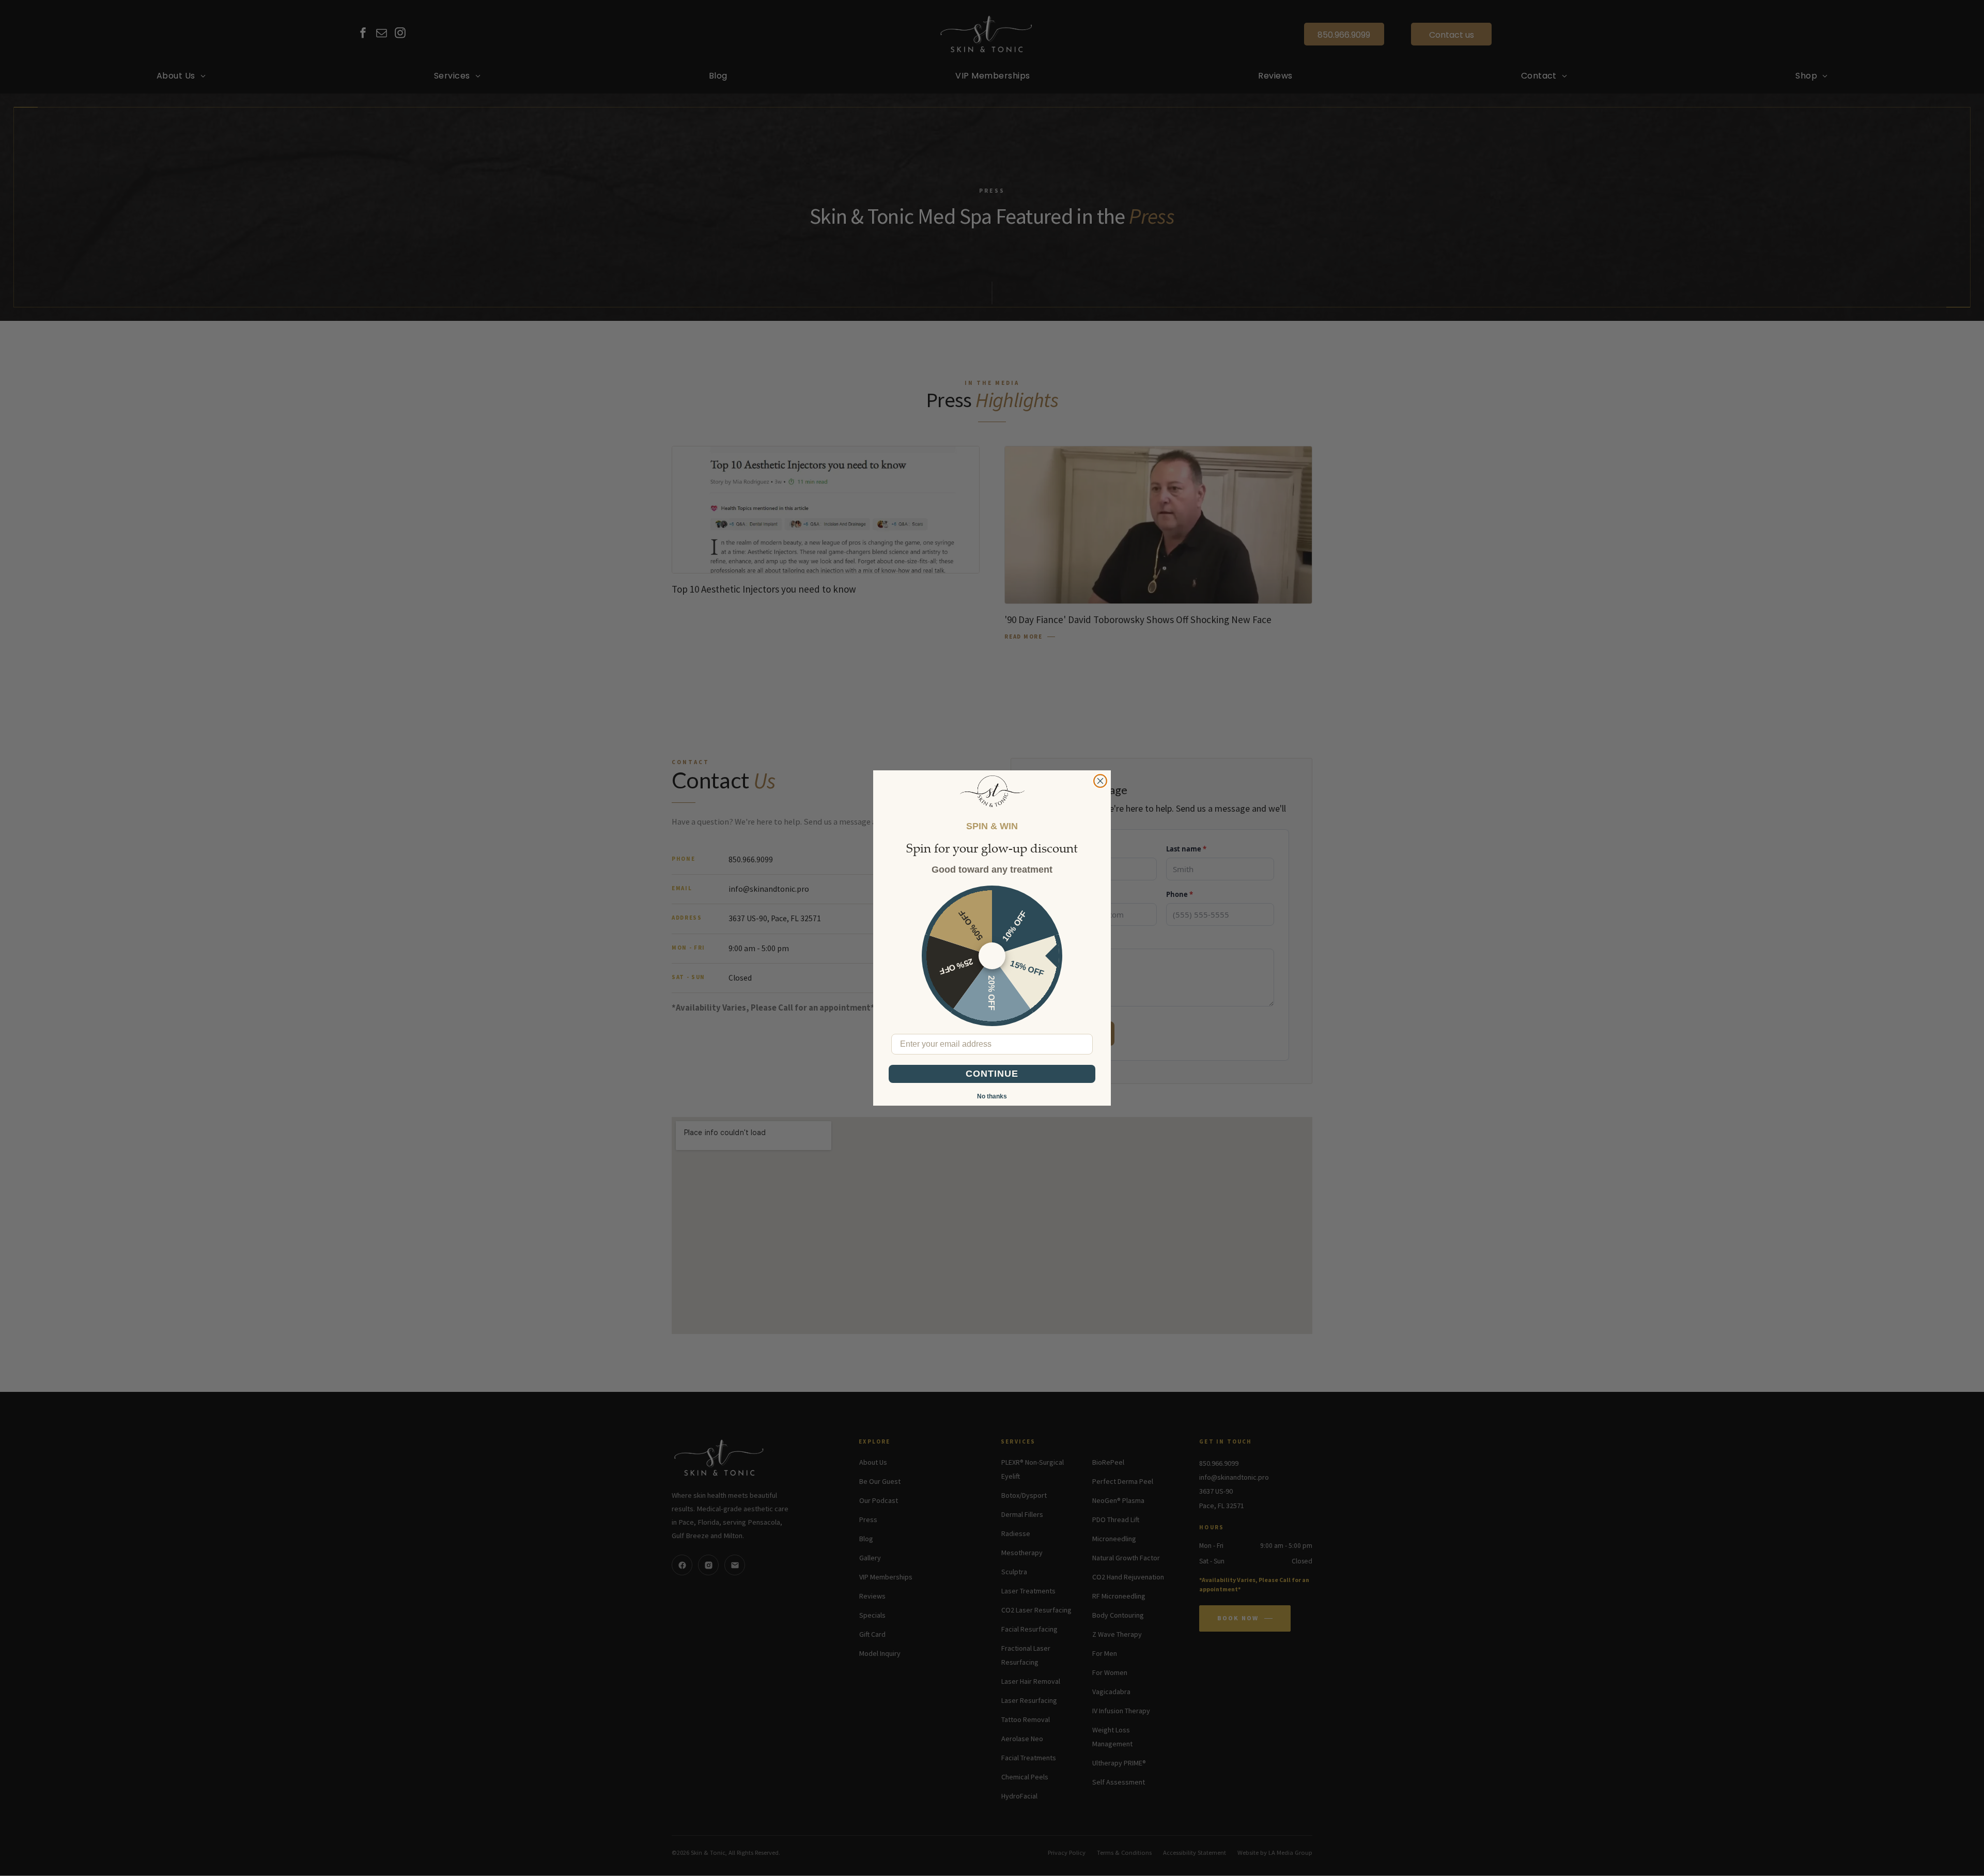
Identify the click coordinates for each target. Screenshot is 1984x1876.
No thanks (992, 1096)
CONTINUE (992, 1074)
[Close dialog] (1100, 781)
